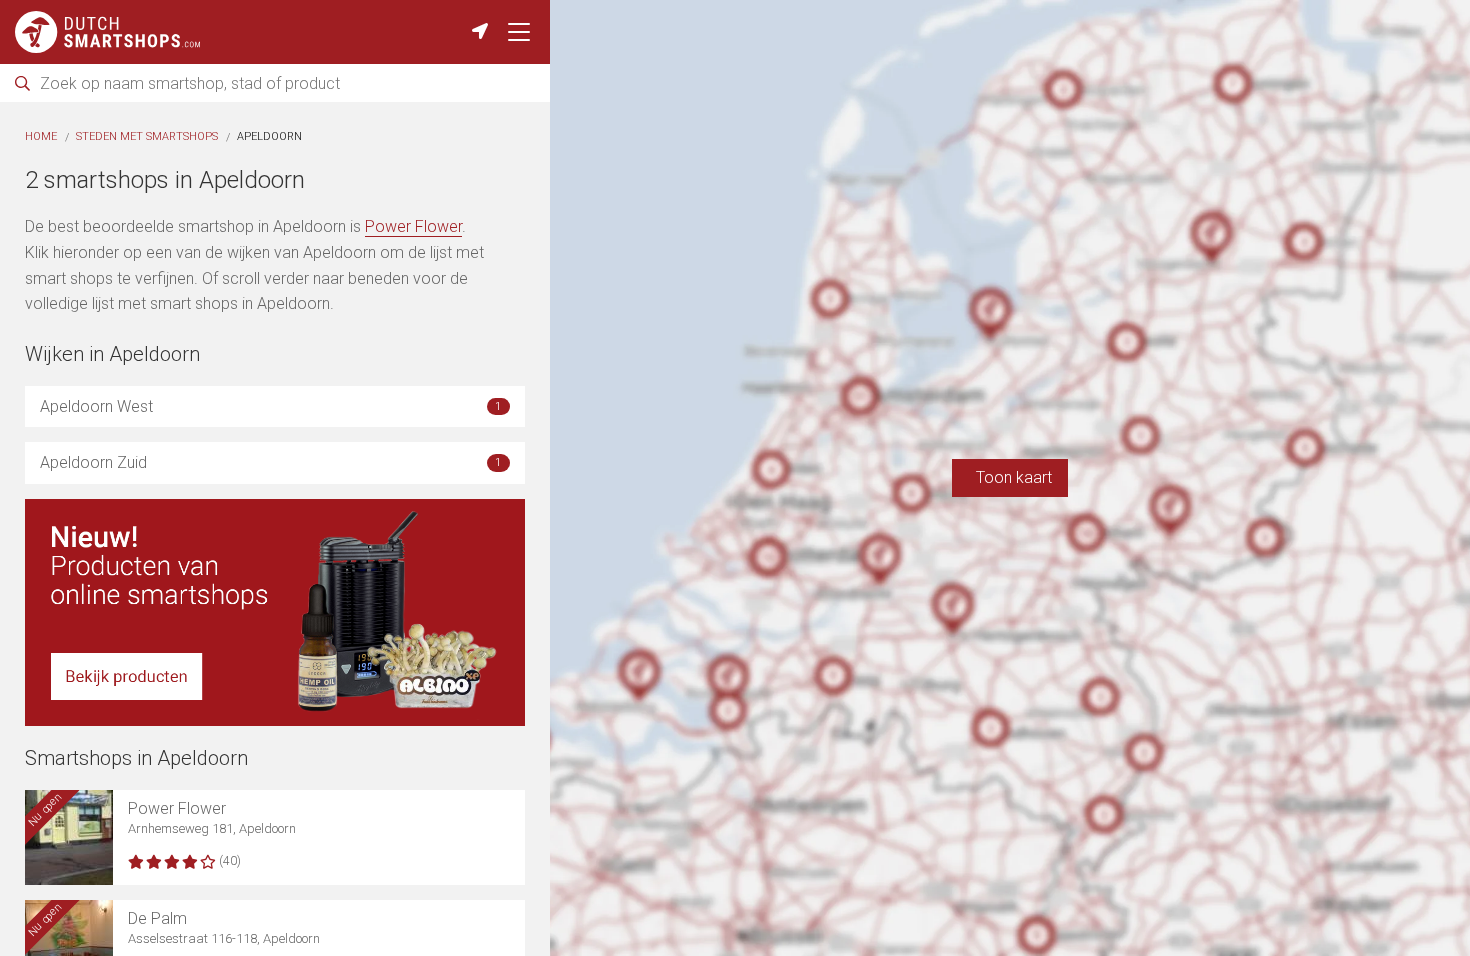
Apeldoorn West (270, 406)
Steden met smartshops (147, 136)
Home (41, 136)
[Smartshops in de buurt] (480, 32)
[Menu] (519, 32)
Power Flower (413, 226)
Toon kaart (1010, 477)
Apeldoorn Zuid (270, 462)
